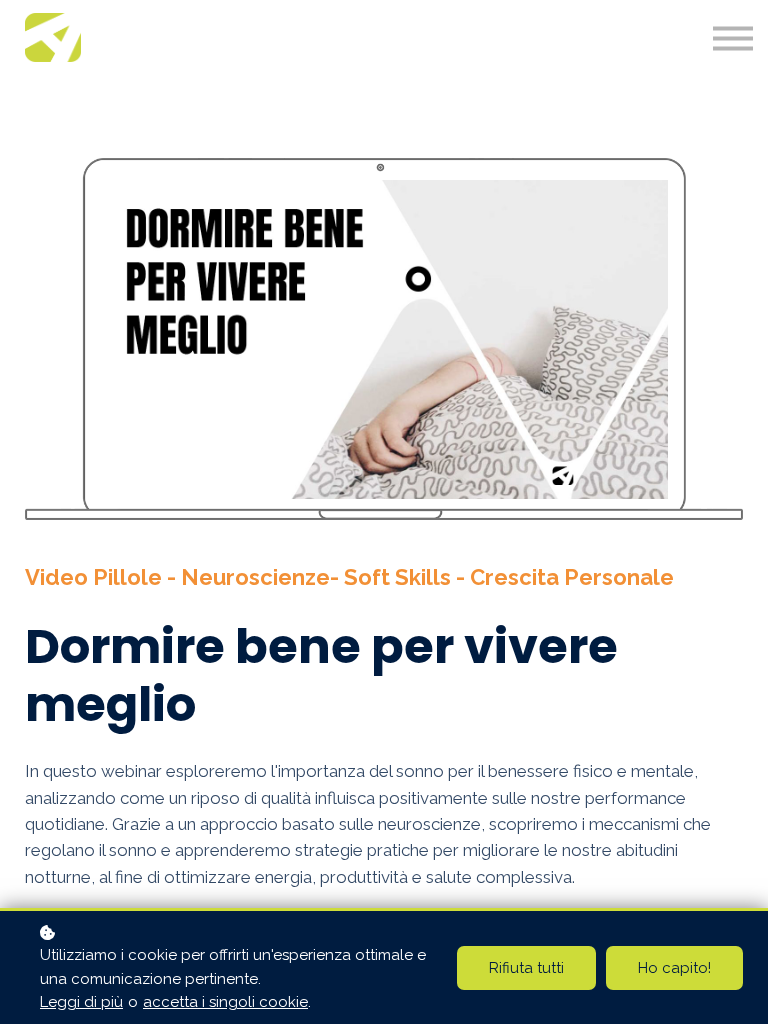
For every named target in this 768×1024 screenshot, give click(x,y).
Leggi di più (81, 1002)
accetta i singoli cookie (225, 1002)
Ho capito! (674, 968)
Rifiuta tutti (526, 968)
